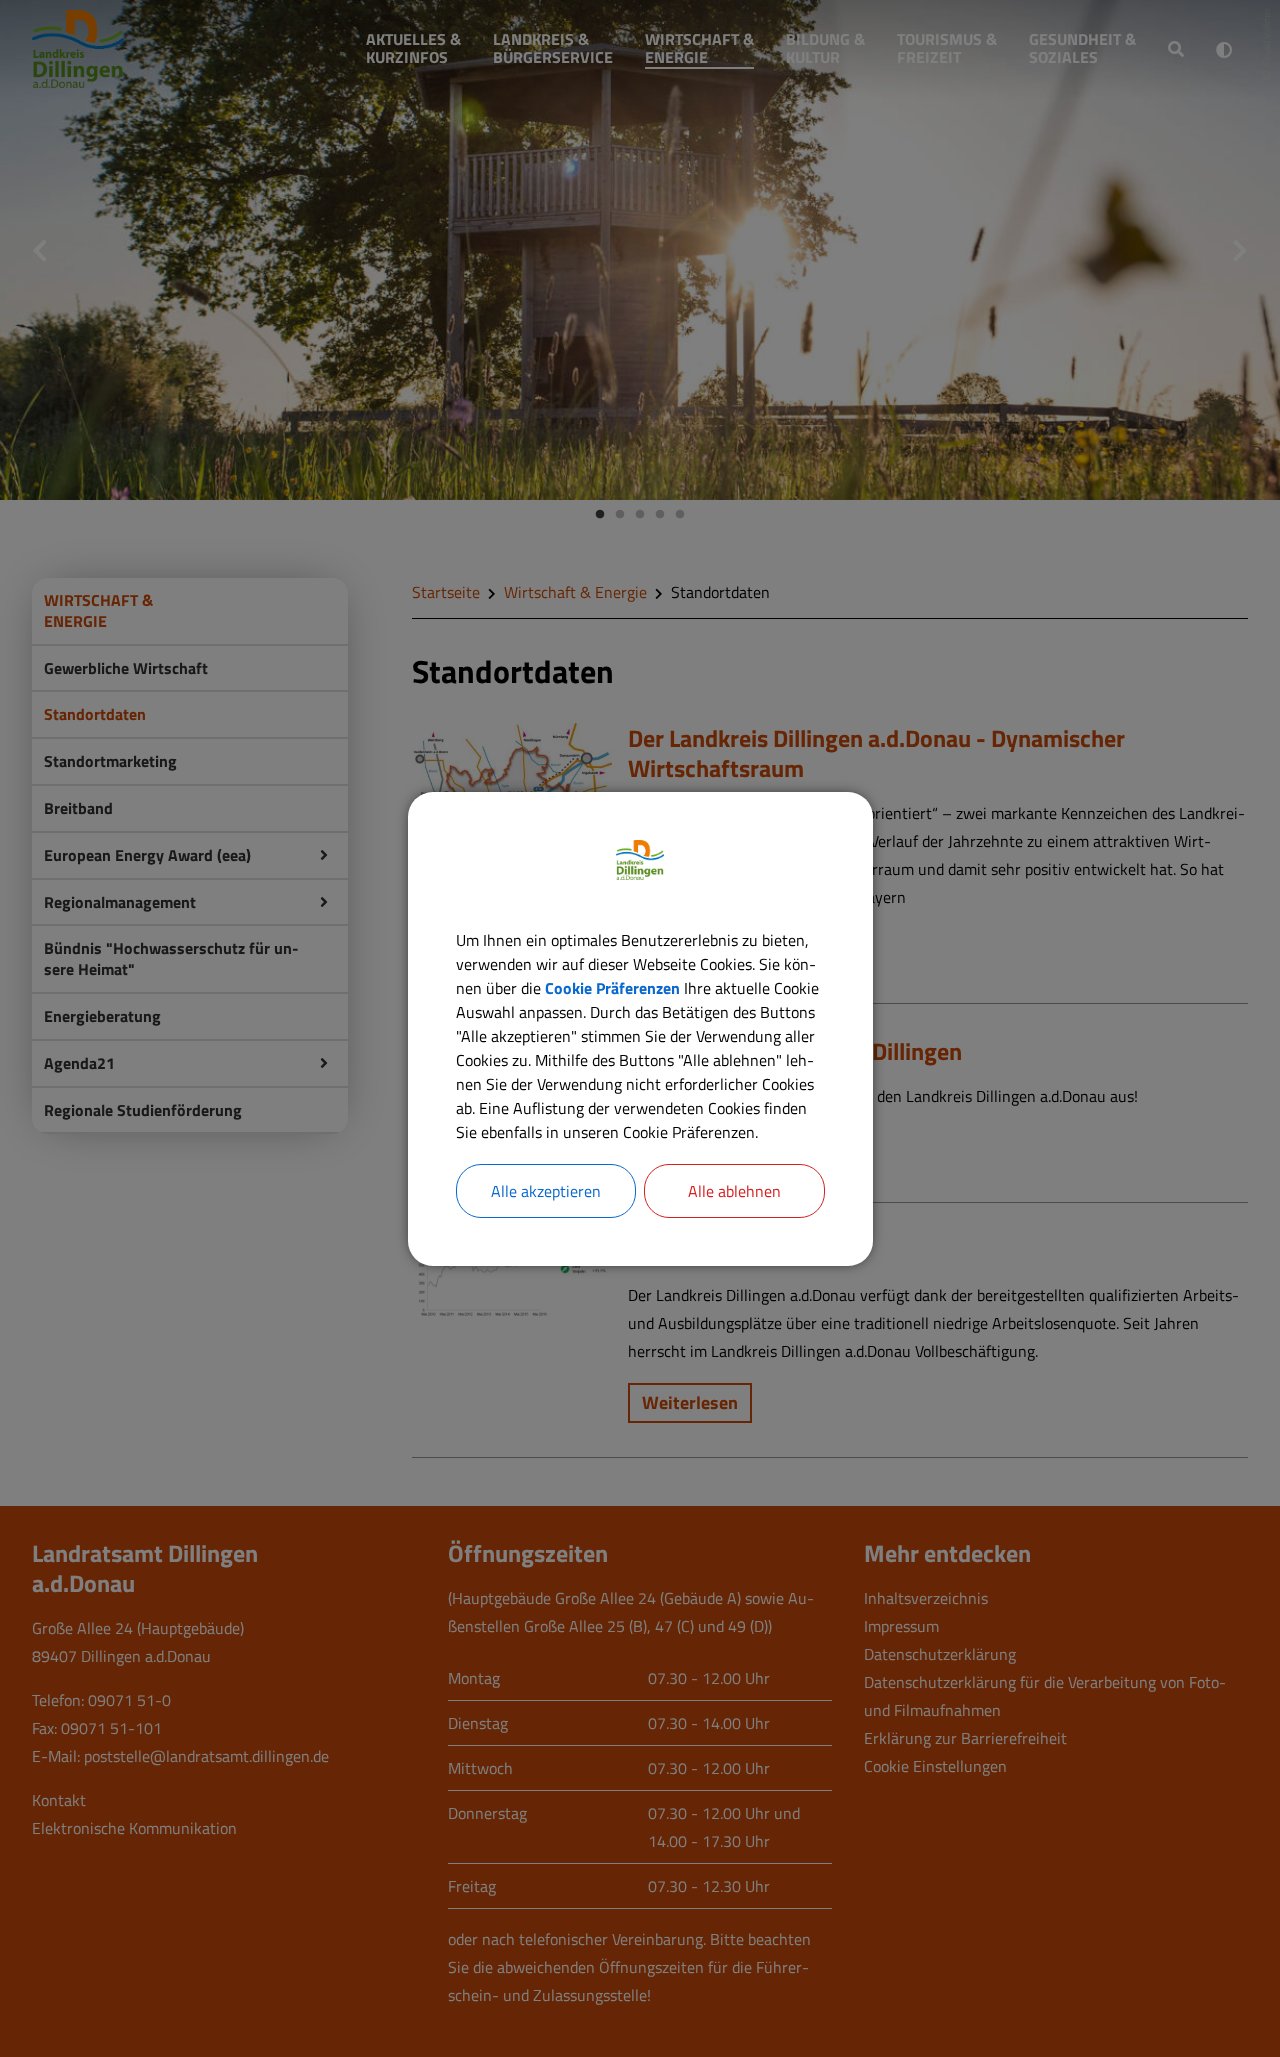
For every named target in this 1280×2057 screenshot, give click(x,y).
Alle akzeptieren (546, 1191)
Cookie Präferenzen (612, 988)
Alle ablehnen (734, 1191)
